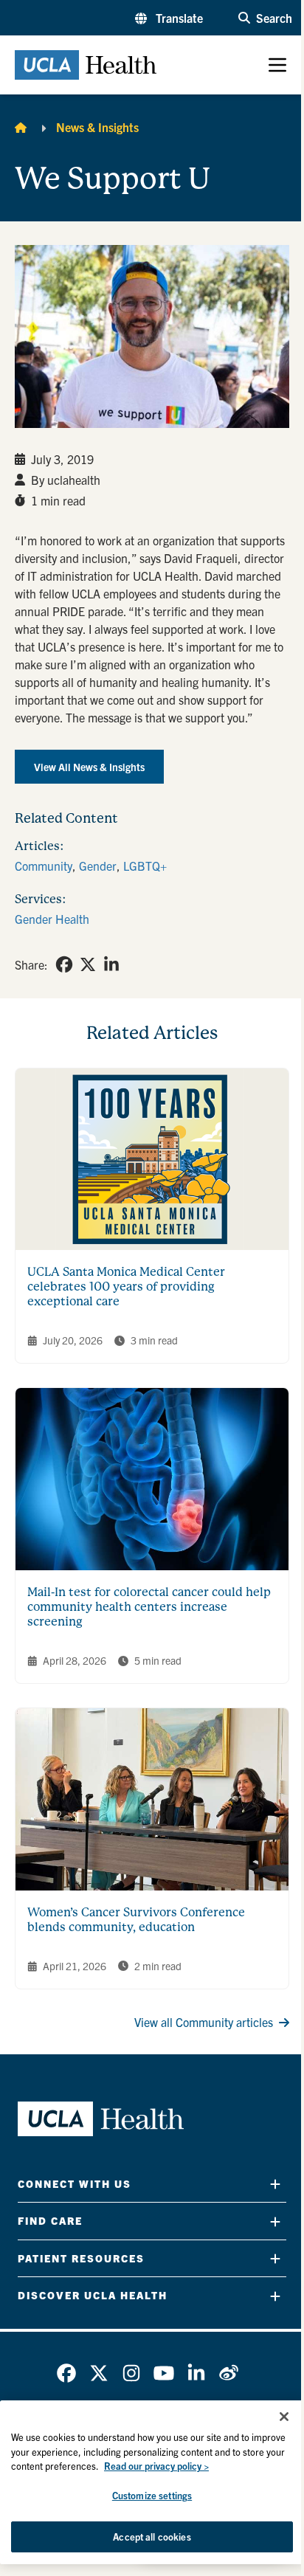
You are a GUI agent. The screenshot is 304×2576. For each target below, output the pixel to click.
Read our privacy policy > (156, 2466)
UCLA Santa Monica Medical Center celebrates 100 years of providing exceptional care (126, 1287)
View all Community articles (204, 2022)
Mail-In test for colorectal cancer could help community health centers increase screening (149, 1607)
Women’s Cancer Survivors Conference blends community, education (136, 1920)
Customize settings (152, 2495)
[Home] (21, 127)
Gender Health (52, 919)
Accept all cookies (152, 2537)
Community (44, 866)
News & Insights (97, 127)
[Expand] (275, 2184)
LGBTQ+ (145, 866)
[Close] (284, 2417)
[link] (64, 964)
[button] (169, 18)
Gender (98, 866)
